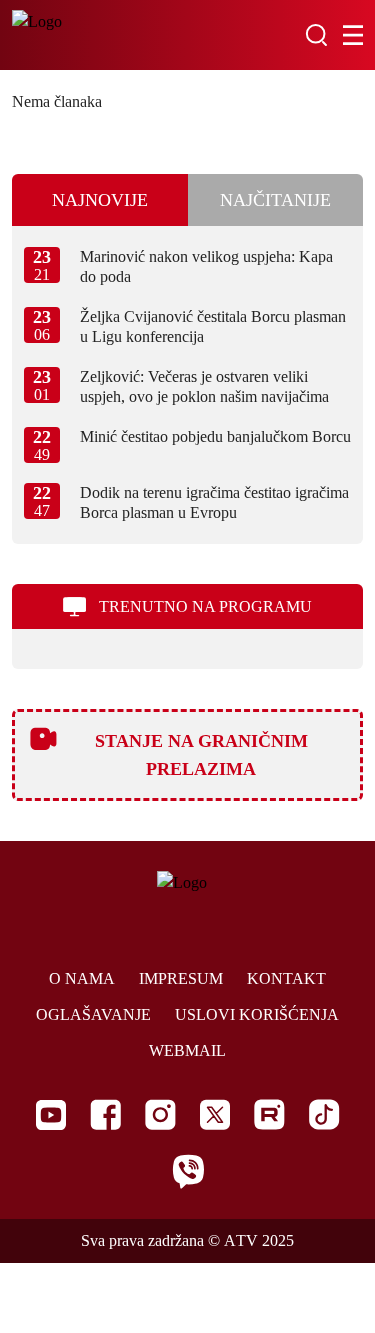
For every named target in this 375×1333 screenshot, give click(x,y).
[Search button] (316, 35)
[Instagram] (160, 1114)
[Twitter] (215, 1114)
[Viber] (188, 1171)
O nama (82, 978)
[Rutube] (269, 1114)
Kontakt (286, 978)
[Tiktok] (324, 1114)
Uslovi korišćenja (257, 1014)
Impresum (181, 978)
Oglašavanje (93, 1014)
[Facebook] (105, 1114)
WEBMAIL (187, 1050)
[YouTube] (51, 1115)
